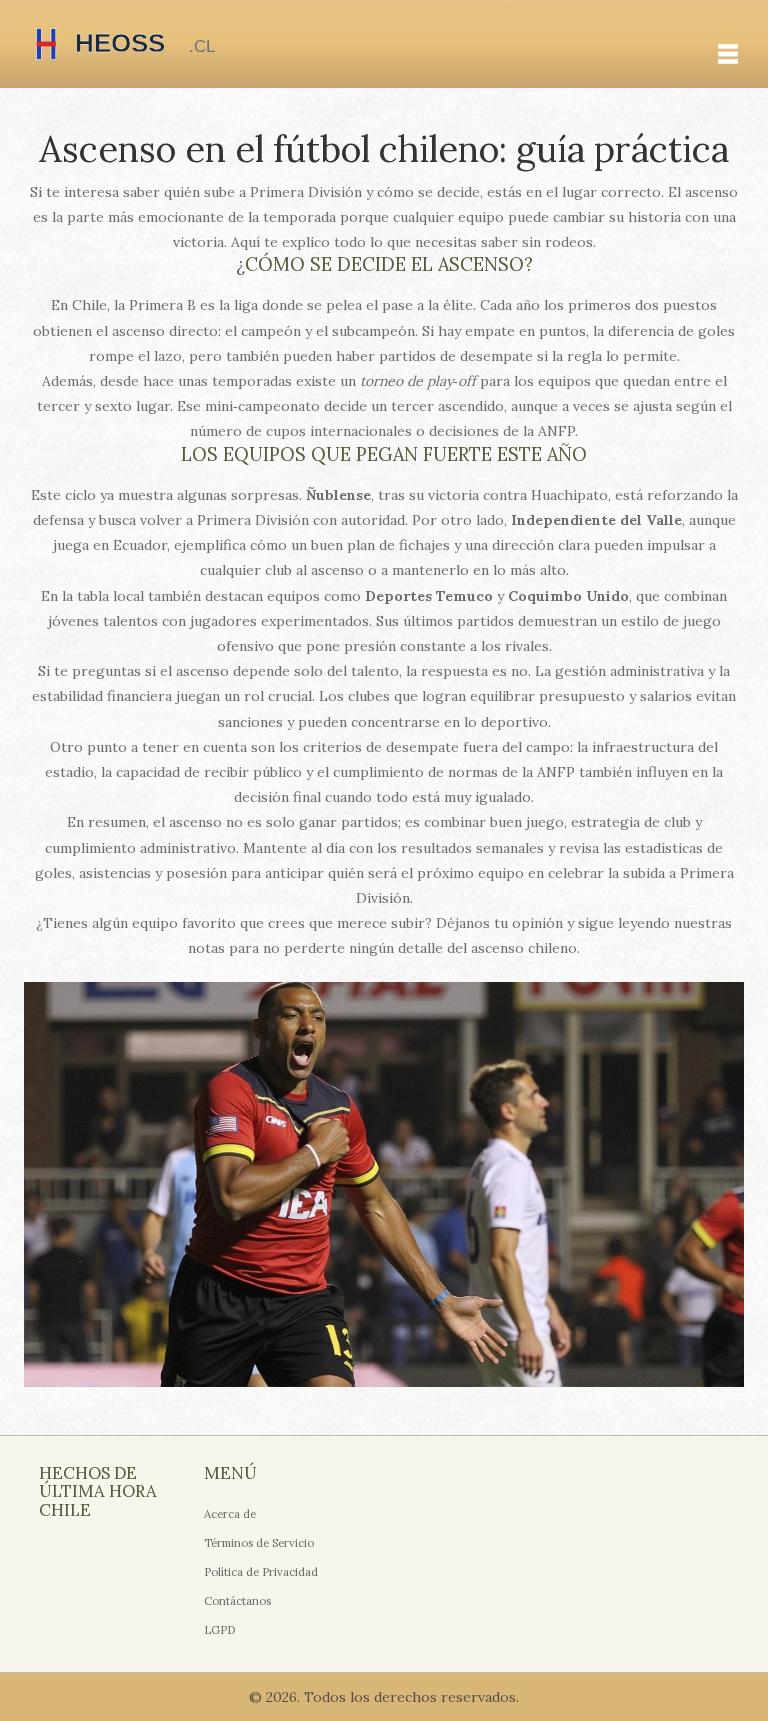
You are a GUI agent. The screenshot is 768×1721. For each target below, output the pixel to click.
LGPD (220, 1630)
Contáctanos (237, 1601)
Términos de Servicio (259, 1543)
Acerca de (230, 1514)
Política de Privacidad (261, 1572)
